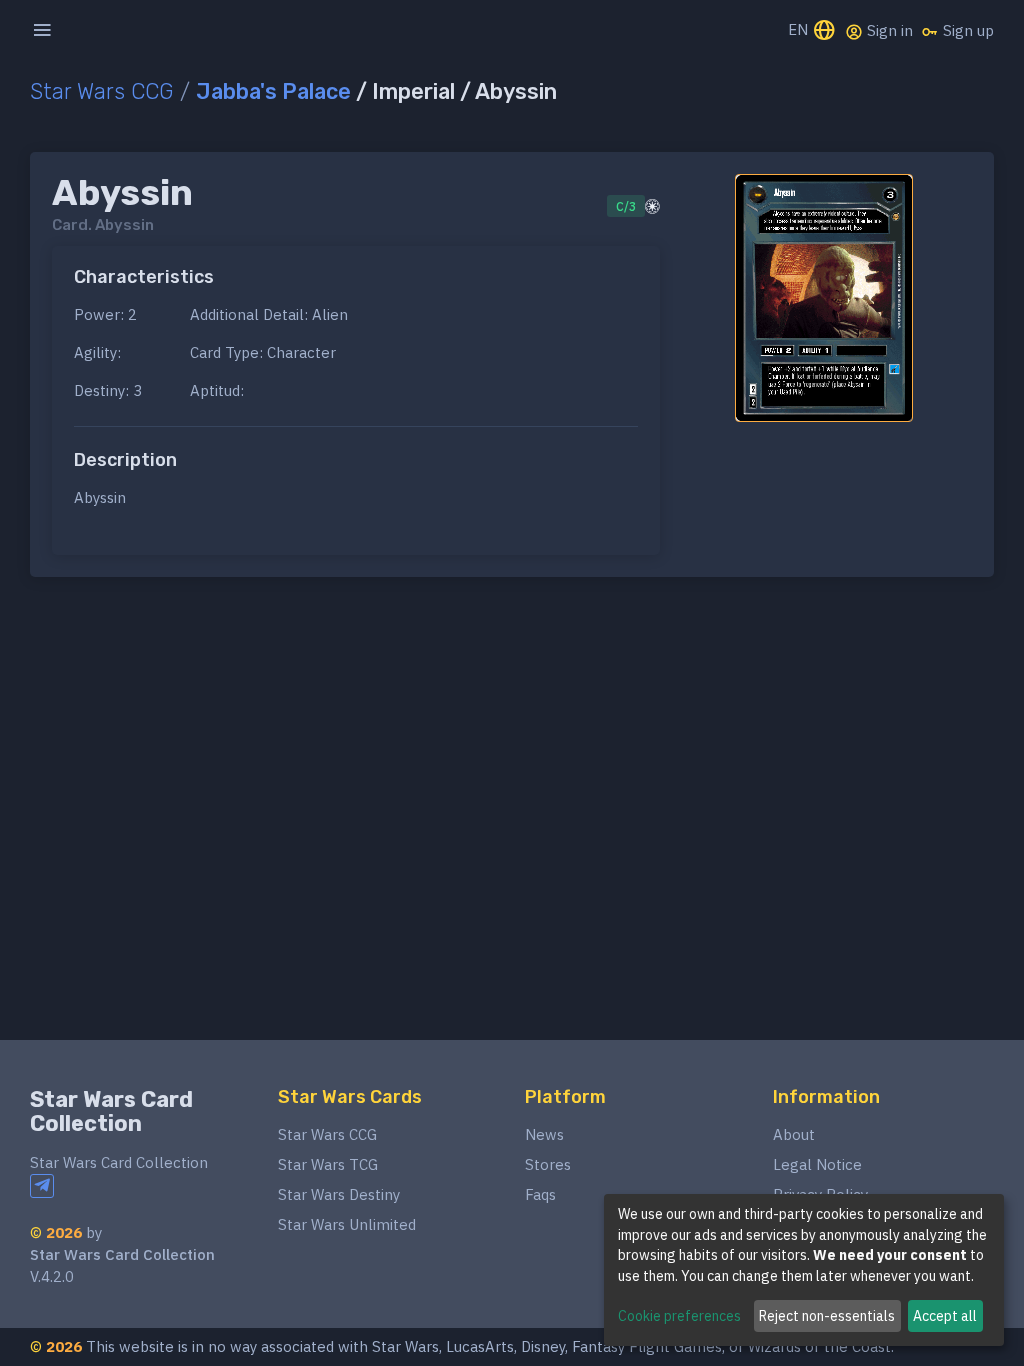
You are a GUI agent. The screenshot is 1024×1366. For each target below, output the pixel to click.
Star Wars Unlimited (347, 1224)
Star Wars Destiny (339, 1194)
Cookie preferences (679, 1316)
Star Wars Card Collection (111, 1111)
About (794, 1134)
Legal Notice (817, 1164)
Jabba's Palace (273, 91)
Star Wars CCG (102, 91)
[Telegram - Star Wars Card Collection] (42, 1186)
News (544, 1134)
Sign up (966, 30)
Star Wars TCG (328, 1164)
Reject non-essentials (827, 1316)
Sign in (888, 30)
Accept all (945, 1316)
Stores (548, 1164)
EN (800, 29)
